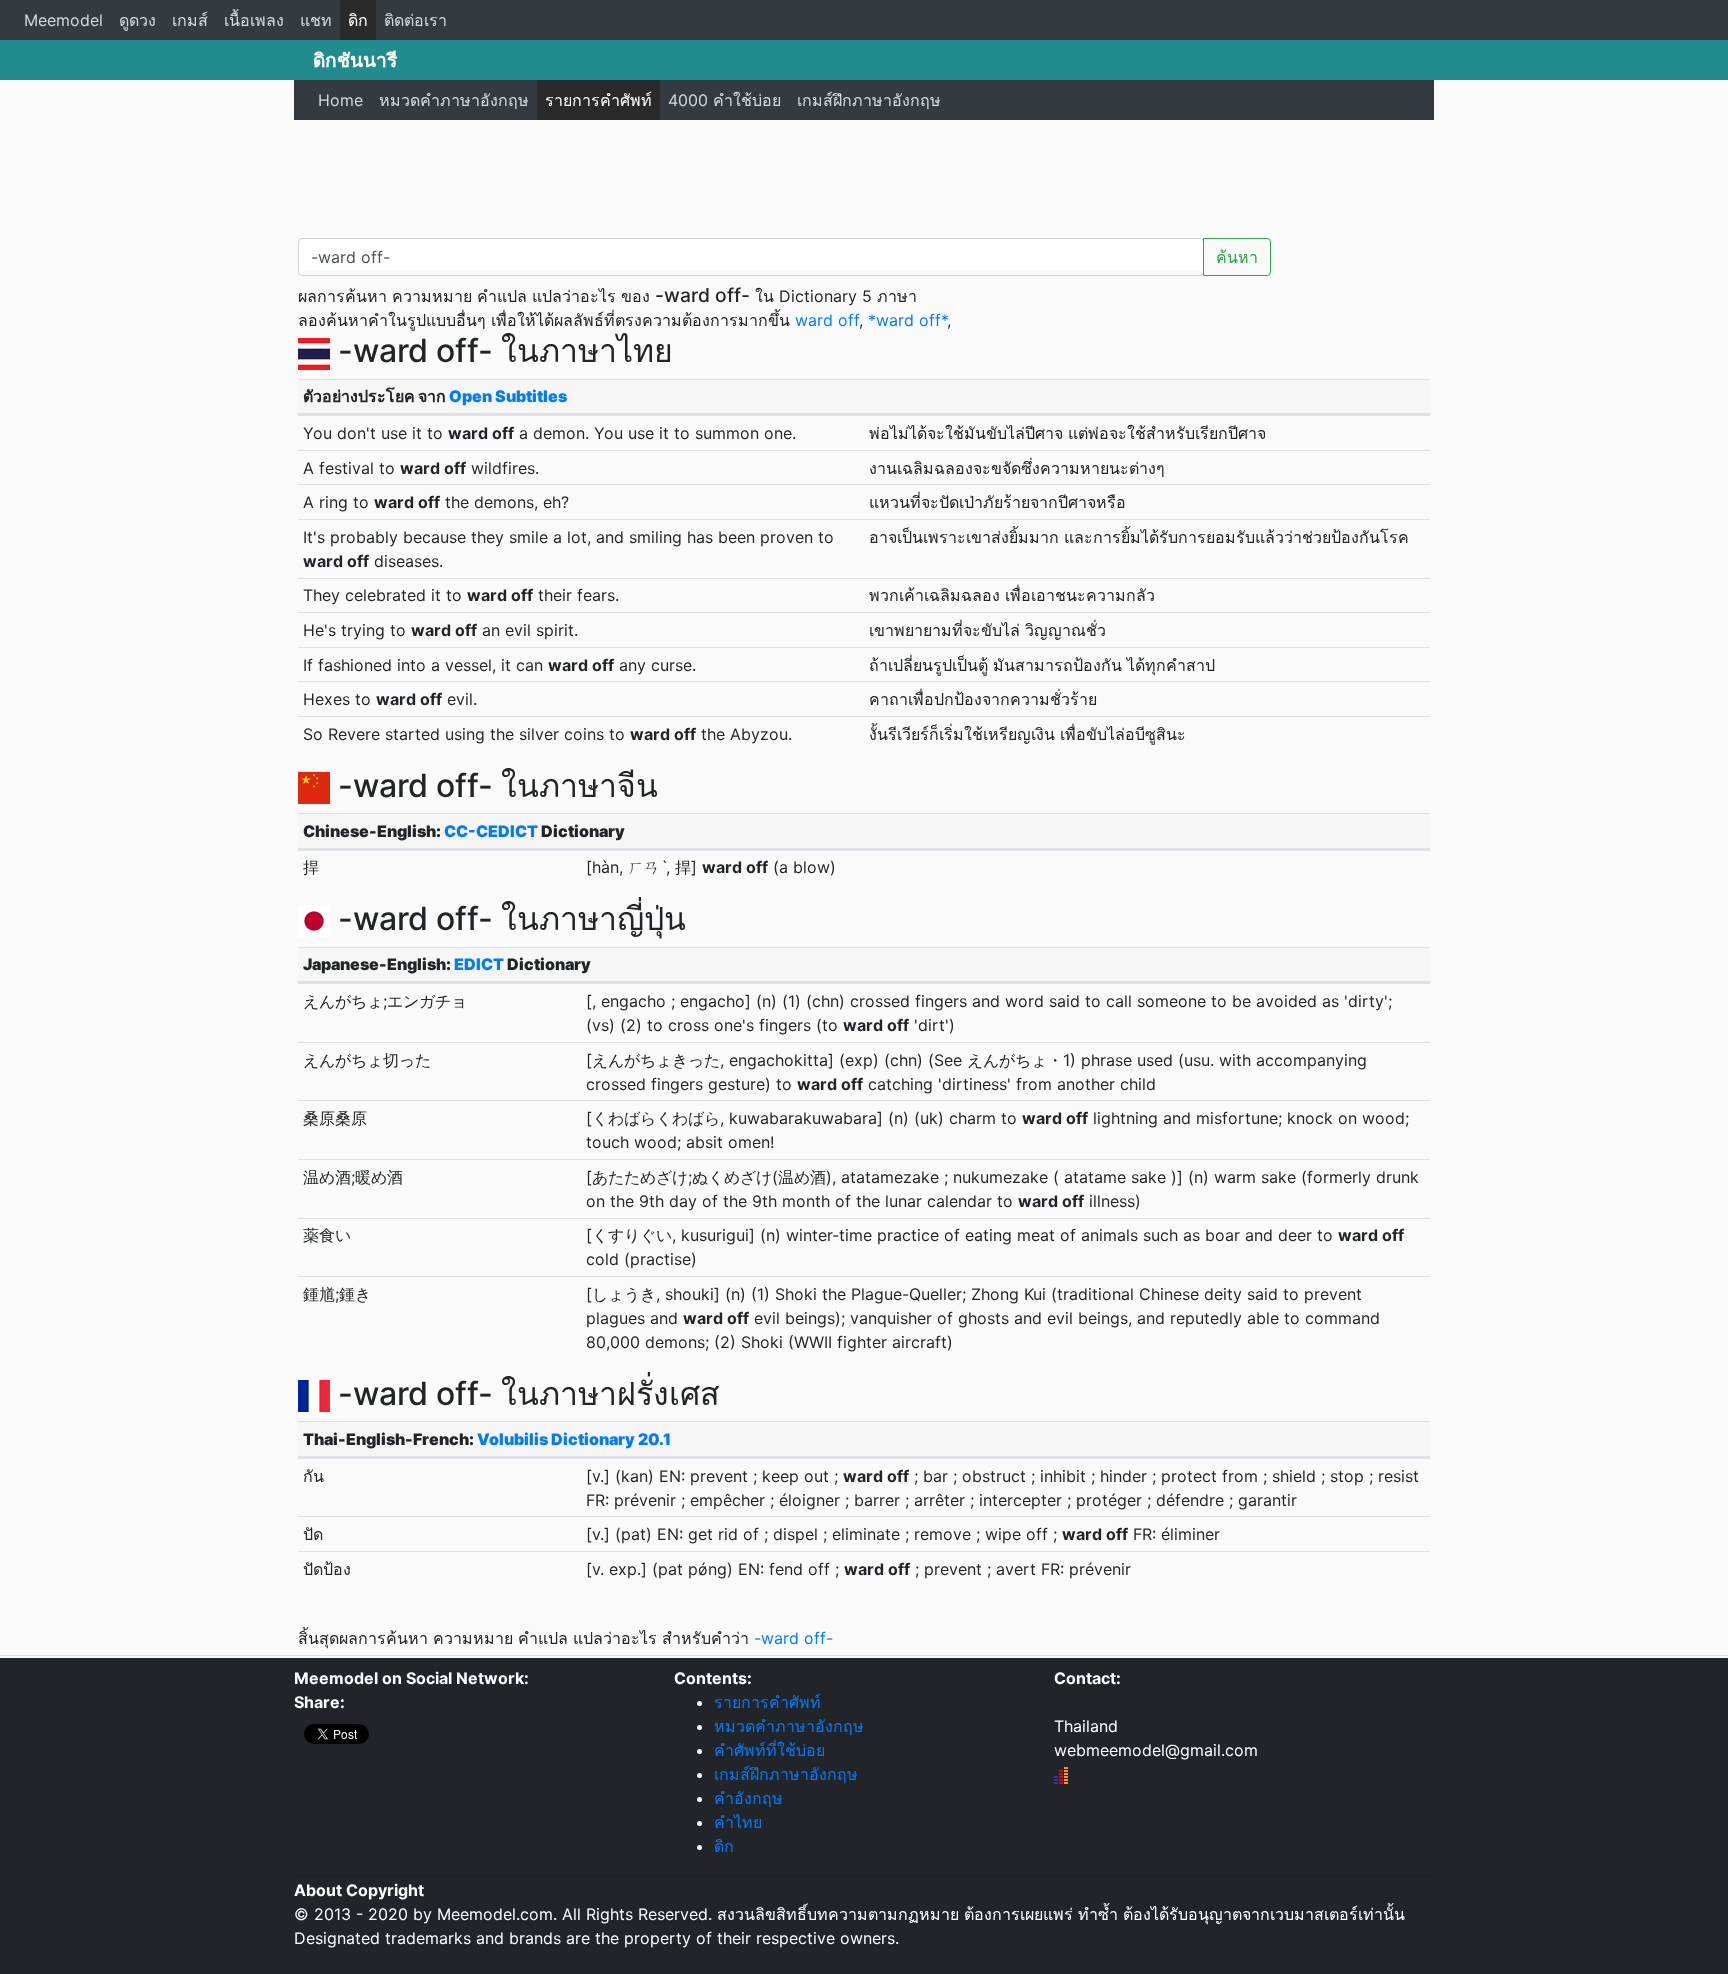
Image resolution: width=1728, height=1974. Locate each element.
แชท (316, 20)
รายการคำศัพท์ (598, 100)
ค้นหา (1237, 257)
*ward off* (907, 320)
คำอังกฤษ (748, 1798)
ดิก (358, 20)
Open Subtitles (508, 396)
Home (340, 100)
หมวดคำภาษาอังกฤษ (454, 100)
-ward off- (793, 1638)
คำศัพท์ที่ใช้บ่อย (769, 1750)
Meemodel (63, 20)
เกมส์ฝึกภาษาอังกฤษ (869, 100)
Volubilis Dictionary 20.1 (574, 1439)
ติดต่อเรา (415, 20)
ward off (827, 320)
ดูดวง (137, 20)
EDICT (479, 964)
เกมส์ (190, 20)
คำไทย (738, 1822)
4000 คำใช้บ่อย (724, 100)
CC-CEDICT (491, 831)
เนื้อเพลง (254, 20)
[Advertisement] (864, 175)
